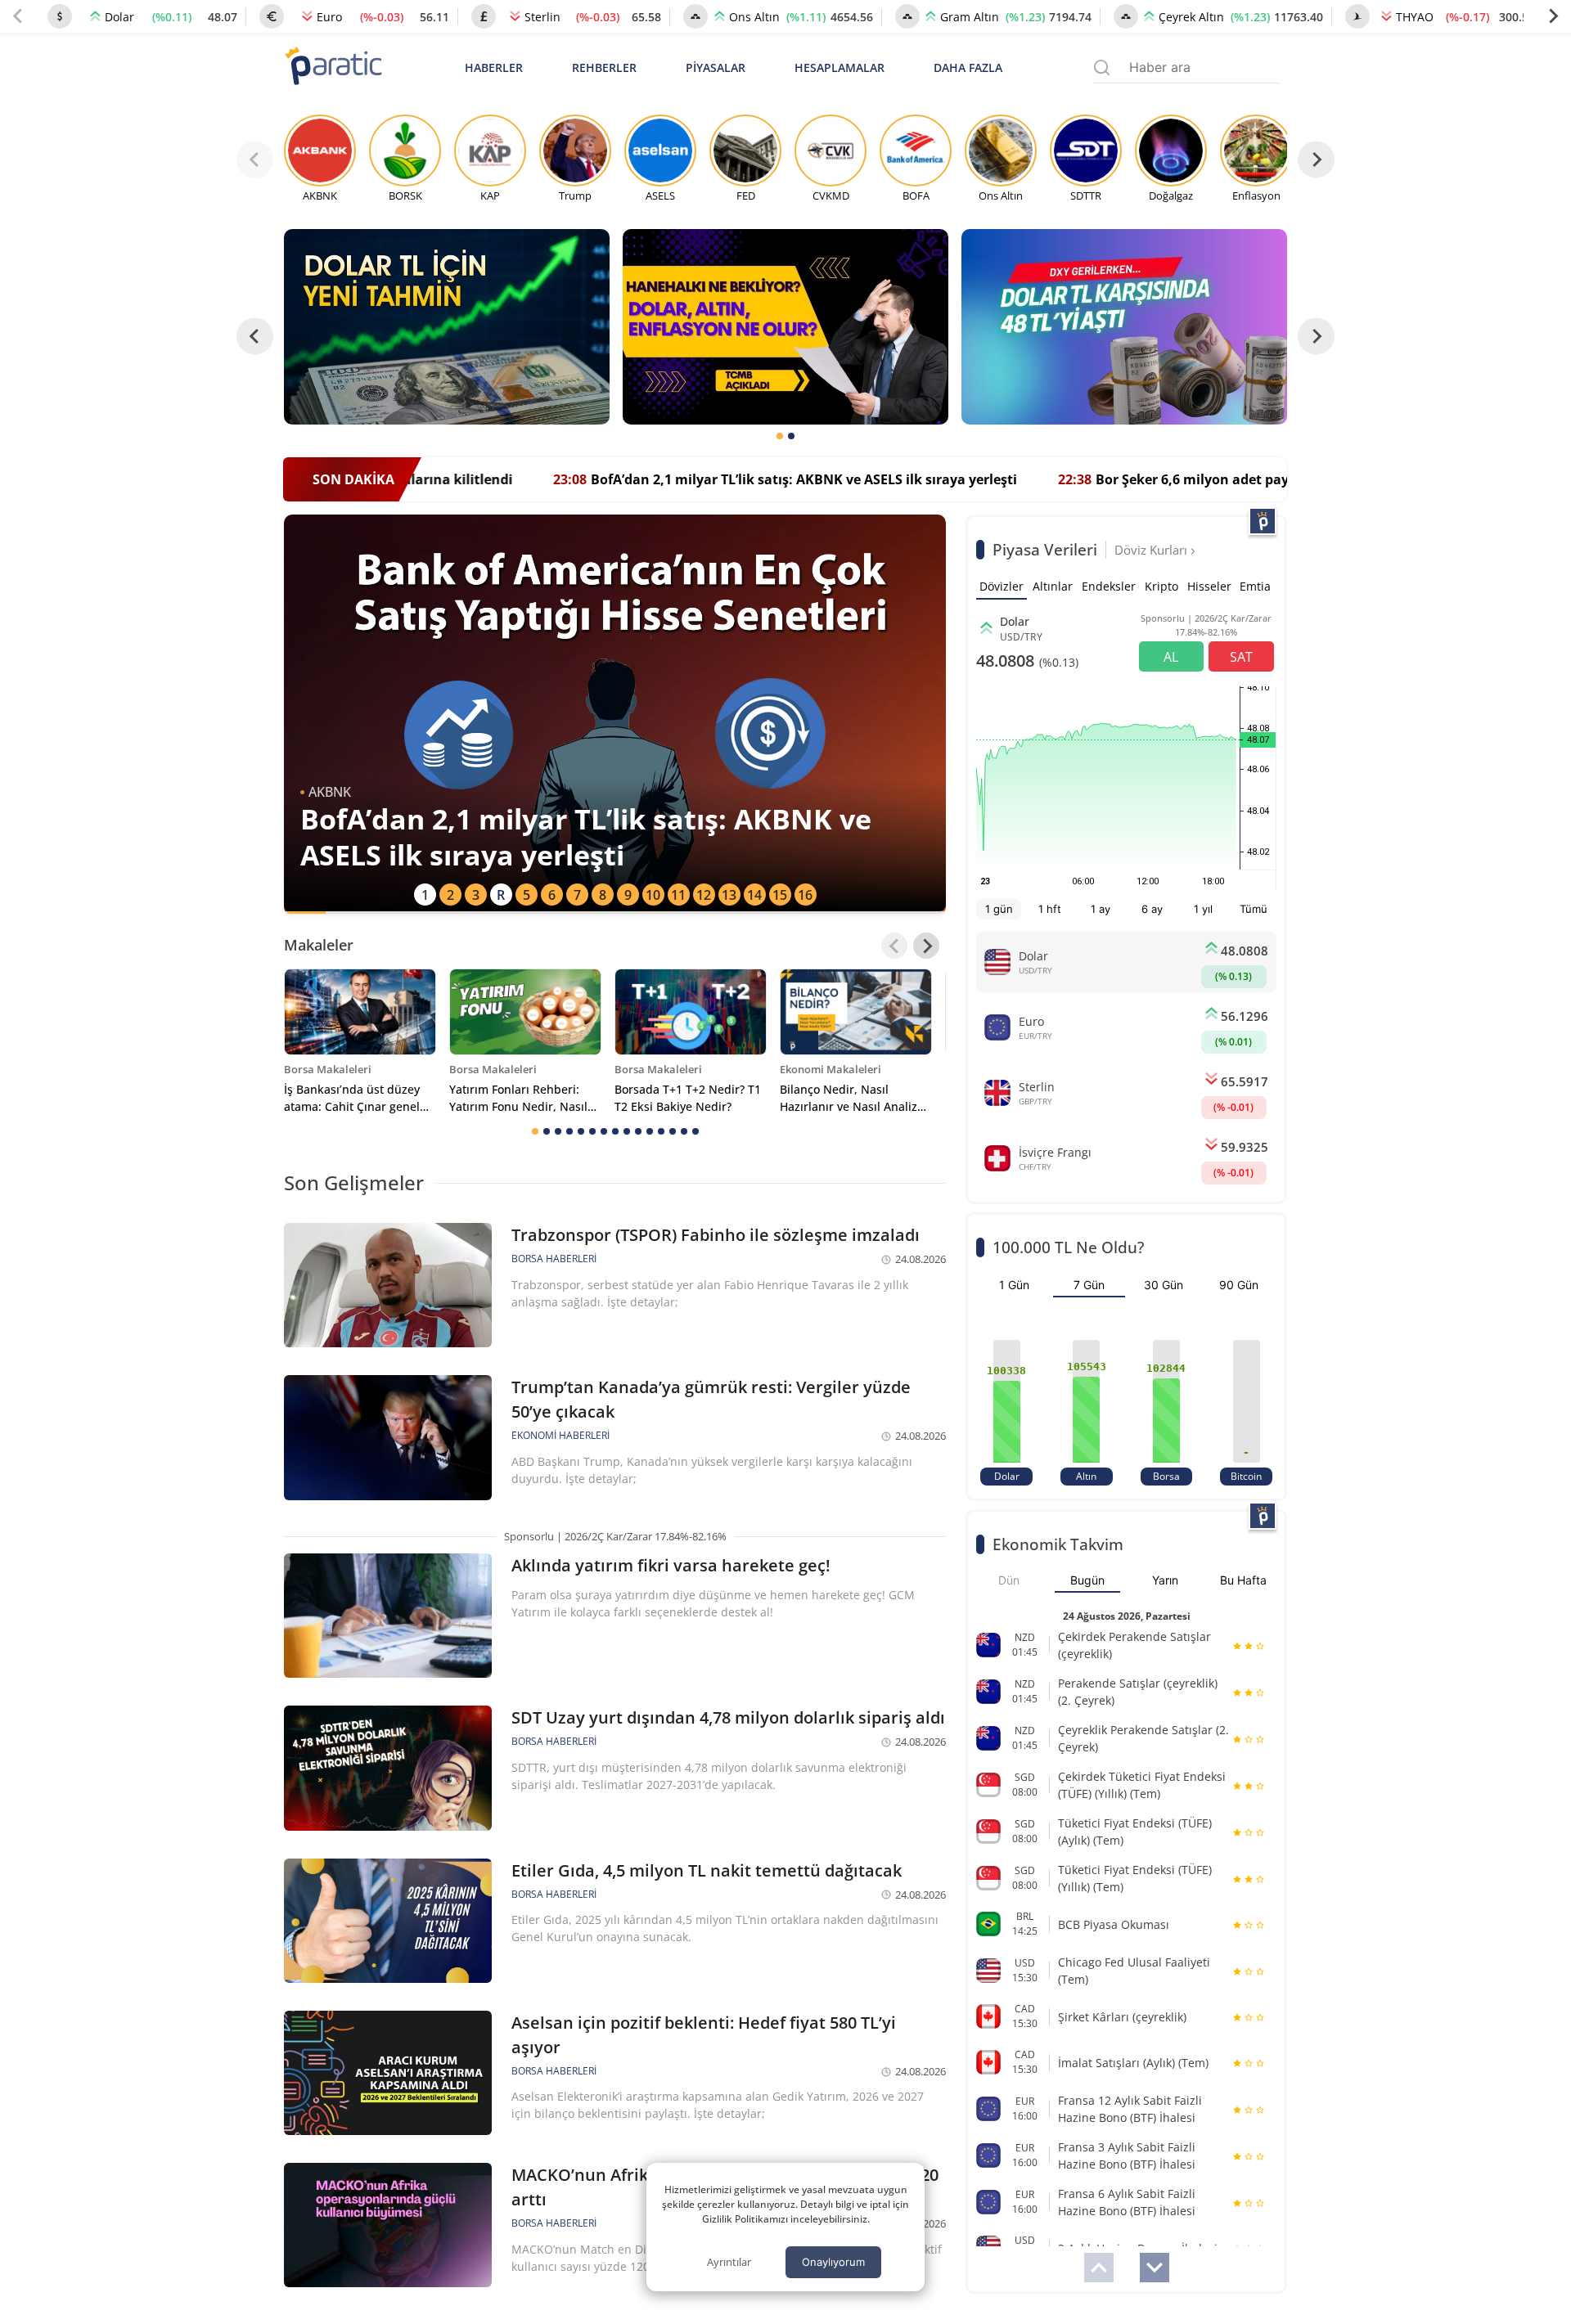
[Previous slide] (18, 16)
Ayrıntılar (729, 2262)
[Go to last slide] (255, 337)
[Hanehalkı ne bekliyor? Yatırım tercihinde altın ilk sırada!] (785, 327)
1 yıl (1203, 909)
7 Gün (1089, 1285)
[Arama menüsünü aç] (1102, 67)
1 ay (1101, 909)
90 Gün (1239, 1285)
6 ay (1152, 909)
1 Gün (1014, 1285)
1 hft (1050, 909)
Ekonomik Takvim (1058, 1544)
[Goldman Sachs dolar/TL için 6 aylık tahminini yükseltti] (447, 327)
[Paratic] (333, 67)
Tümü (1254, 909)
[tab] (780, 436)
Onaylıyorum (833, 2262)
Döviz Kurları (1152, 550)
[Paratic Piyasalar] (1263, 521)
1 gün (999, 909)
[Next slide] (1553, 16)
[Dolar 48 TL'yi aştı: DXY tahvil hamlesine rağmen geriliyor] (1124, 327)
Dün (1009, 1580)
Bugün (1087, 1580)
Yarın (1165, 1580)
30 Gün (1164, 1285)
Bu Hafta (1243, 1580)
